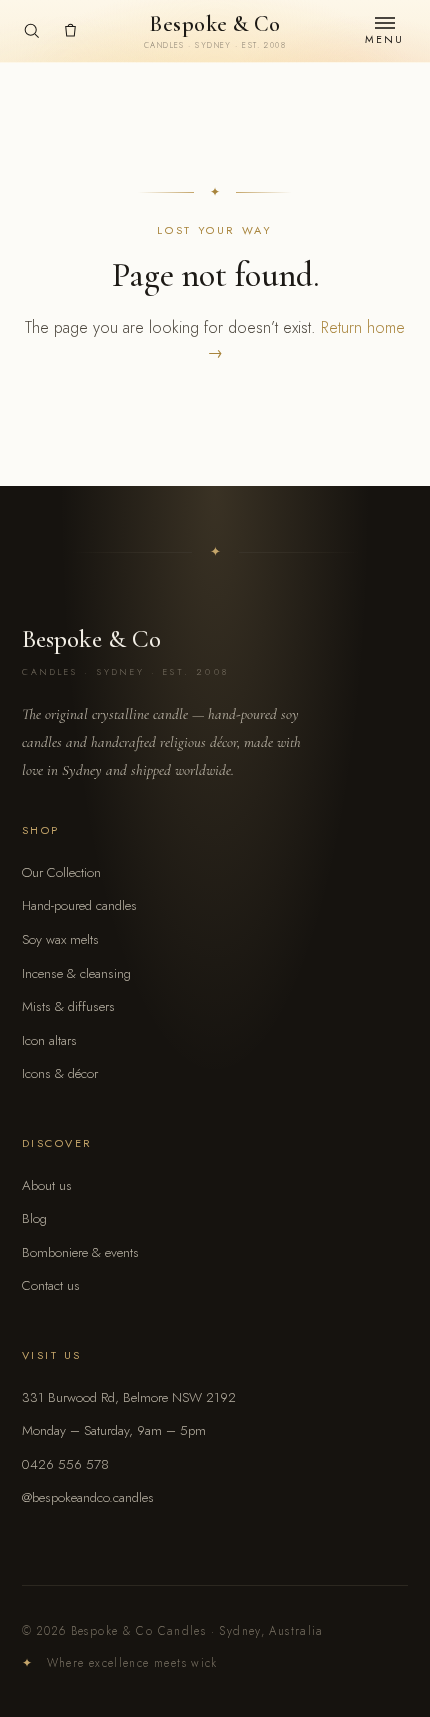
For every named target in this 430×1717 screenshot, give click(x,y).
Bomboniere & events (80, 1252)
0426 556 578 (65, 1464)
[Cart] (70, 30)
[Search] (31, 30)
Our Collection (61, 872)
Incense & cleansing (76, 973)
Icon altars (49, 1040)
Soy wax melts (60, 939)
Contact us (51, 1285)
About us (47, 1185)
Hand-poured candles (79, 905)
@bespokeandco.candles (88, 1497)
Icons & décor (60, 1073)
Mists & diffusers (68, 1006)
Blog (34, 1218)
